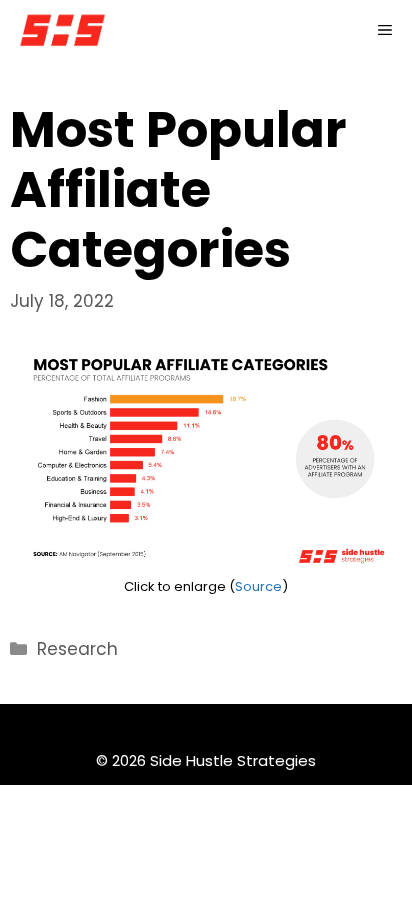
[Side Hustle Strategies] (62, 30)
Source (258, 586)
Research (77, 649)
